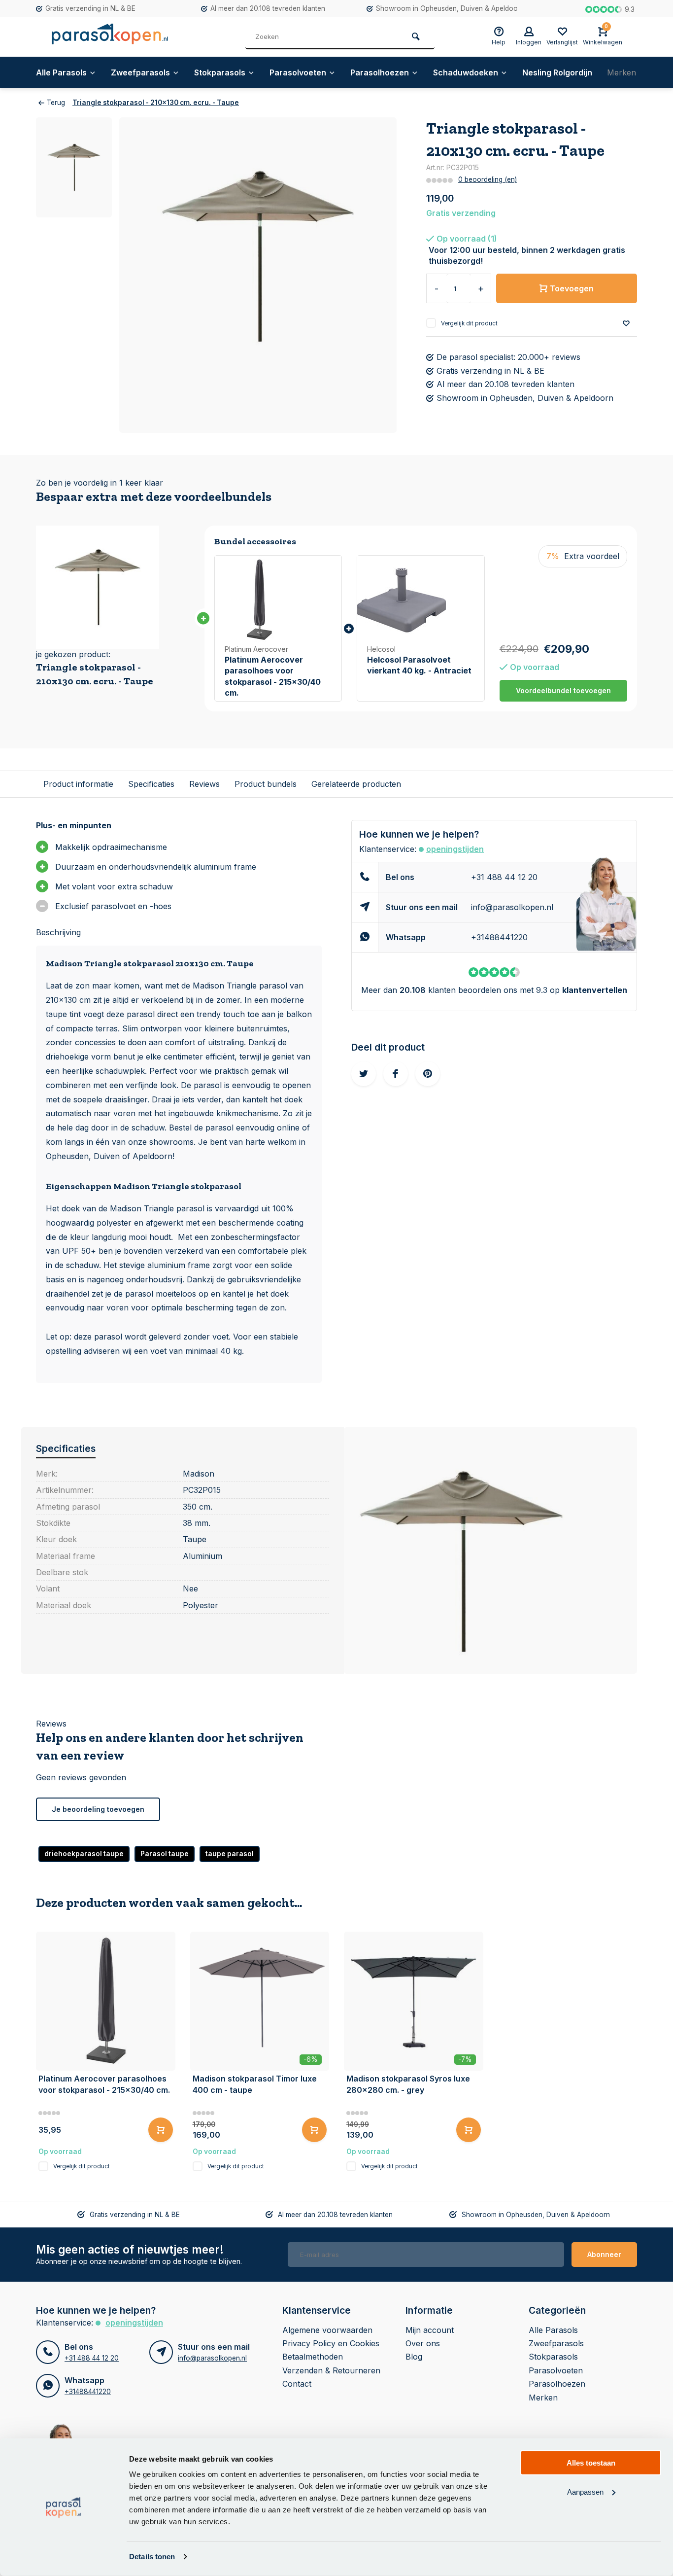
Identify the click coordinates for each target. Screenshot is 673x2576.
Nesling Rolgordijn (557, 72)
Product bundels (266, 784)
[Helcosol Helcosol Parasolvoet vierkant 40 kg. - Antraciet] (421, 600)
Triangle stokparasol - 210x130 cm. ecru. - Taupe (156, 103)
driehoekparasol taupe (84, 1854)
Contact (297, 2384)
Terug (56, 103)
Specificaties (151, 784)
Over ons (423, 2343)
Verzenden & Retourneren (331, 2370)
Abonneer (604, 2254)
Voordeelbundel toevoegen (563, 690)
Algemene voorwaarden (327, 2330)
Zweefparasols (140, 72)
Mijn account (430, 2330)
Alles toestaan (591, 2463)
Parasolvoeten (298, 72)
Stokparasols (220, 72)
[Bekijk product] (161, 2130)
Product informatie (78, 784)
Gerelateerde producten (356, 784)
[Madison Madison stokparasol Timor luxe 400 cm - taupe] (260, 2001)
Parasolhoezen (380, 72)
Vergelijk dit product (469, 323)
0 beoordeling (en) (488, 179)
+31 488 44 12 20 (504, 877)
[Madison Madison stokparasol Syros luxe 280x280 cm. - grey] (414, 2001)
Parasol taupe (165, 1854)
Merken (622, 72)
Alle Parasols (61, 72)
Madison (199, 1474)
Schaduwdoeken (466, 72)
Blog (414, 2357)
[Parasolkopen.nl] (110, 37)
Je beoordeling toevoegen (98, 1809)
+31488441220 (499, 937)
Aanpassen (585, 2491)
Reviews (204, 784)
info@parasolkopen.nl (512, 907)
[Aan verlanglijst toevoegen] (626, 324)
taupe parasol (230, 1854)
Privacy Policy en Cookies (331, 2343)
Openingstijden (455, 849)
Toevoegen (572, 288)
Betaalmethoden (313, 2357)
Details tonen (152, 2557)
